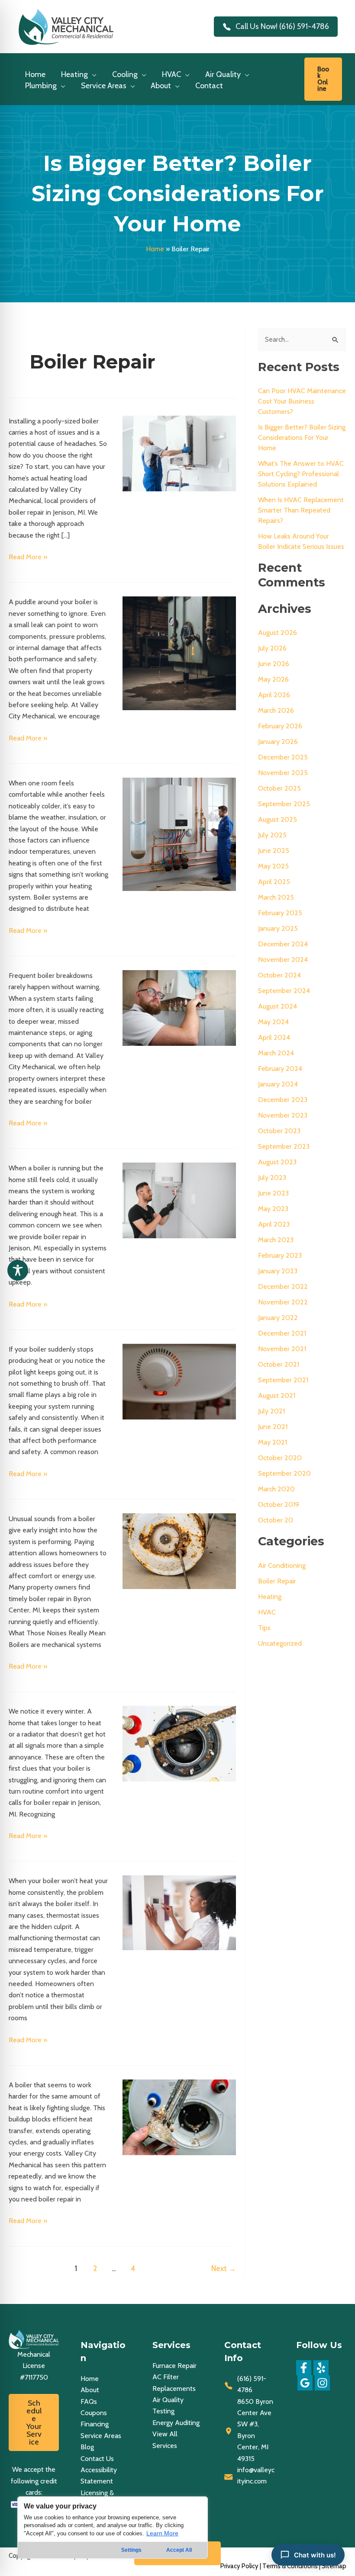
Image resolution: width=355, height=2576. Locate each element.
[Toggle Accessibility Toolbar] (18, 1270)
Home (155, 249)
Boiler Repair (277, 1581)
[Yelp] (321, 2368)
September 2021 (283, 1380)
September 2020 (284, 1473)
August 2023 (277, 1162)
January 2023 (278, 1271)
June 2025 (274, 851)
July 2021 (271, 1411)
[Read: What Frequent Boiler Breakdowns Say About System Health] (179, 1007)
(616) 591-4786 (252, 2384)
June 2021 (273, 1427)
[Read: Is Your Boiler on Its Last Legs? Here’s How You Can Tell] (179, 1743)
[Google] (305, 2383)
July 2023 (272, 1177)
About (90, 2390)
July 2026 (272, 648)
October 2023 (279, 1131)
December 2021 (282, 1333)
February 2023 (280, 1255)
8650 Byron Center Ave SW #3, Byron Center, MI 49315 (255, 2430)
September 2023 (284, 1146)
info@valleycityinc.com (256, 2475)
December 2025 (283, 757)
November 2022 (283, 1302)
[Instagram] (322, 2383)
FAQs (89, 2401)
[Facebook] (304, 2368)
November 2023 (283, 1115)
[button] (92, 74)
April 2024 (274, 1037)
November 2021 (282, 1349)
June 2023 (273, 1193)
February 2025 (280, 913)
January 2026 (278, 742)
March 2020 (276, 1489)
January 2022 (278, 1318)
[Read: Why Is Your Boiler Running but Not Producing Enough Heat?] (179, 1200)
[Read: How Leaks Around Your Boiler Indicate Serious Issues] (179, 652)
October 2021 (279, 1364)
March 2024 (276, 1053)
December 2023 (283, 1100)
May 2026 (273, 679)
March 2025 (276, 897)
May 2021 (273, 1442)
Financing (95, 2424)
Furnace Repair (174, 2366)
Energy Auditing (176, 2423)
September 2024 (284, 991)
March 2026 (276, 710)
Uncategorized (280, 1643)
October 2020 (280, 1458)
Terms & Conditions (290, 2566)
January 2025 (278, 928)
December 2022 (283, 1286)
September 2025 (284, 804)
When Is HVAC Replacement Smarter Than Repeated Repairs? (301, 510)
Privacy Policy (239, 2566)
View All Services (165, 2440)
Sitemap (334, 2566)
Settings (131, 2550)
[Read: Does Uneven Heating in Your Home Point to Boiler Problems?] (179, 834)
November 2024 (283, 960)
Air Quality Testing (168, 2405)
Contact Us (97, 2459)
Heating (270, 1597)
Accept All (179, 2550)
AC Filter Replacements (174, 2382)
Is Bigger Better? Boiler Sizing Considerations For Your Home (302, 437)
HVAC (267, 1612)
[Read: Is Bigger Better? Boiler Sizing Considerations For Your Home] (179, 453)
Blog (87, 2447)
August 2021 (277, 1395)
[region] (113, 2528)
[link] (323, 79)
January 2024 (278, 1084)
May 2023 (273, 1209)
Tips (264, 1628)
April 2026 (274, 695)
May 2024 (273, 1022)
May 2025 (273, 866)
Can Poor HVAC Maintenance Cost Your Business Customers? (302, 401)
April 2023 (274, 1224)
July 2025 (272, 835)
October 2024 (279, 975)
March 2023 (276, 1240)
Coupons (94, 2413)
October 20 (276, 1520)
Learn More (162, 2533)
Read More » (28, 557)
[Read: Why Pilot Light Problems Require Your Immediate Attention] (179, 1381)
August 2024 (278, 1006)
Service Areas (101, 2436)
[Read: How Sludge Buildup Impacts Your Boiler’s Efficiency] (179, 2116)
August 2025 (278, 819)
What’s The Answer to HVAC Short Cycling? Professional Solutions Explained (301, 474)
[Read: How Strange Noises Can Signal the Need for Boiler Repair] (179, 1551)
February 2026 (280, 726)
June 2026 (274, 664)
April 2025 (274, 882)
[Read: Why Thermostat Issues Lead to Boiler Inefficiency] (179, 1912)
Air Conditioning (282, 1565)
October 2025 (279, 788)
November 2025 (283, 773)
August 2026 (278, 633)
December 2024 (283, 944)
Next (224, 2268)
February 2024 (280, 1069)
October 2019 (279, 1504)
